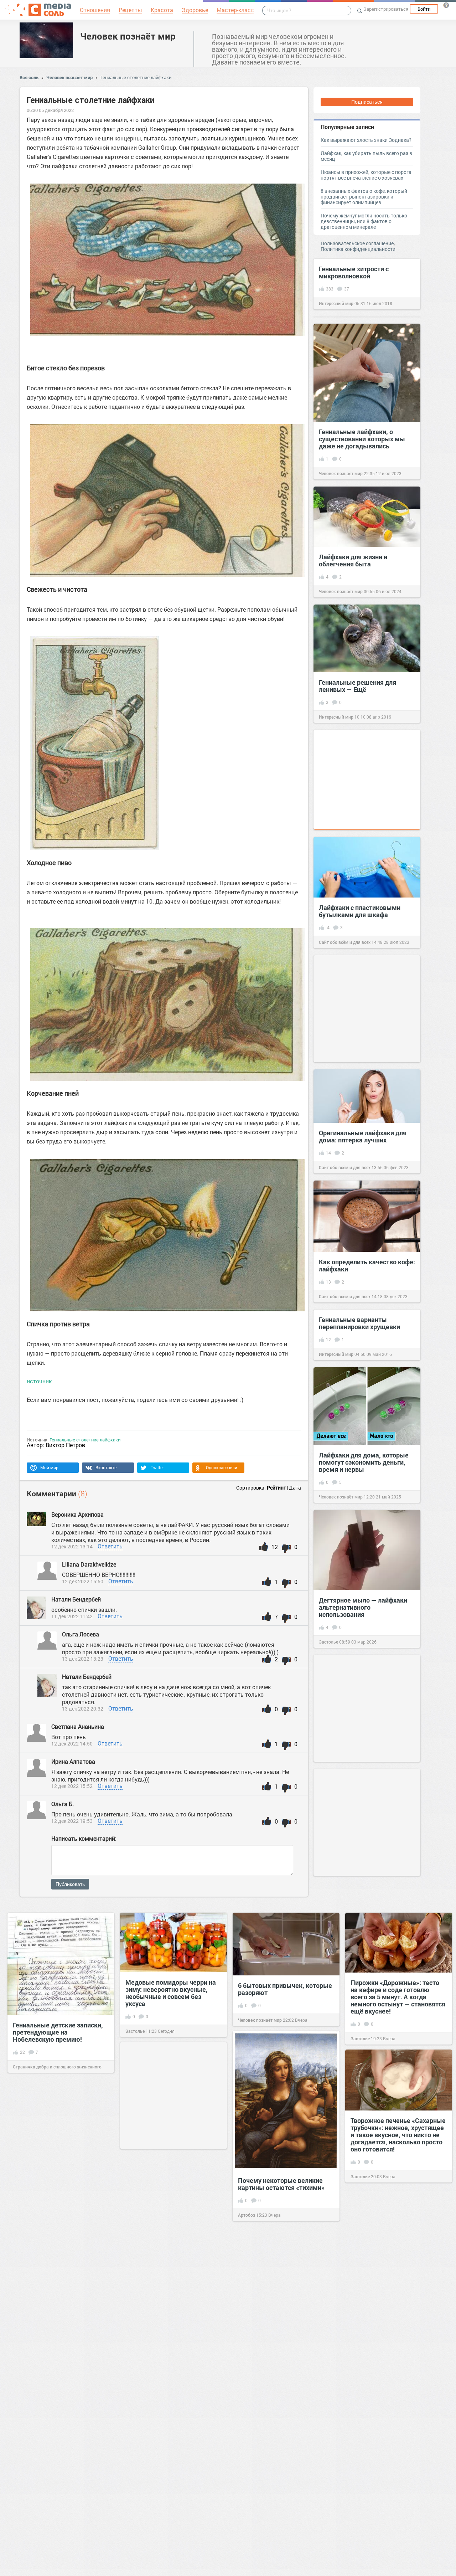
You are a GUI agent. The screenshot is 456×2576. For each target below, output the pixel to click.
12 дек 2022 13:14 (72, 1546)
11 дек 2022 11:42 (72, 1616)
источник (39, 1381)
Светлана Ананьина (78, 1726)
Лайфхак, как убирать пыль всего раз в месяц (366, 156)
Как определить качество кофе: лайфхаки (367, 1265)
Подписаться (367, 102)
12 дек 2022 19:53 (72, 1821)
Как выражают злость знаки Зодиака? (366, 140)
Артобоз (247, 2215)
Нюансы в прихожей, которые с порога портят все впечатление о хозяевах (366, 175)
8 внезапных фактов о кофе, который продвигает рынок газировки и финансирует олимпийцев (364, 197)
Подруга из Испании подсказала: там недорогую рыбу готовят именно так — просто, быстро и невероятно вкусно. (57, 2361)
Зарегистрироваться (386, 9)
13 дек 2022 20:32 (83, 1709)
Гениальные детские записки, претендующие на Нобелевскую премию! (58, 2032)
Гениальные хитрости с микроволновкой (354, 272)
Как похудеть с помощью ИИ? (396, 2400)
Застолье (328, 1642)
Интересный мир (336, 303)
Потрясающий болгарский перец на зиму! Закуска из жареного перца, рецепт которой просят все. (165, 2335)
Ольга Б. (63, 1804)
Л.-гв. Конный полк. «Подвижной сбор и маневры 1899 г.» (57, 2229)
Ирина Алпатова (73, 1761)
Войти (424, 9)
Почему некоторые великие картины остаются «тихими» (281, 2184)
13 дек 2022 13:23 (83, 1659)
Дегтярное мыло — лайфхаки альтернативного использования (363, 1607)
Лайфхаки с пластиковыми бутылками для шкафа (360, 911)
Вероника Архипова (77, 1514)
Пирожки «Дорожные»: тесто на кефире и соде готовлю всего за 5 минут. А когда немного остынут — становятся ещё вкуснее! (398, 1997)
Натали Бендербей (76, 1599)
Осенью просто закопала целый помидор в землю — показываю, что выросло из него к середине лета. (393, 2271)
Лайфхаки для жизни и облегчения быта (353, 560)
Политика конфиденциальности (358, 249)
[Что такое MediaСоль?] (446, 5)
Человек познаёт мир (128, 36)
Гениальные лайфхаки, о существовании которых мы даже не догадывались (362, 439)
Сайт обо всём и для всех (345, 942)
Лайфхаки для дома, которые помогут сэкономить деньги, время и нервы (364, 1462)
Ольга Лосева (81, 1634)
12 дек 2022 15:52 (72, 1786)
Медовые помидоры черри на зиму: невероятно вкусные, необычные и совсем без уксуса (171, 1993)
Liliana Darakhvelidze (90, 1564)
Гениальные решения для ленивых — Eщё (357, 686)
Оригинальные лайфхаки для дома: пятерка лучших (363, 1136)
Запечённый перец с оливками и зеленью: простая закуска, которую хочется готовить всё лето (172, 2471)
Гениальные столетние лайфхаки (136, 77)
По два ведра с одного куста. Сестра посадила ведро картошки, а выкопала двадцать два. (394, 2527)
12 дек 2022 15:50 (83, 1581)
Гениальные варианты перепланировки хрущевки (359, 1323)
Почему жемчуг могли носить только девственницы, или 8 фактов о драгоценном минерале (364, 221)
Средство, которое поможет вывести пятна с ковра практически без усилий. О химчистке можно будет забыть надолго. (281, 2416)
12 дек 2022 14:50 (72, 1744)
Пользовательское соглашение (357, 243)
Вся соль (29, 77)
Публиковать (70, 1884)
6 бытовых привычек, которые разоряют (285, 1989)
